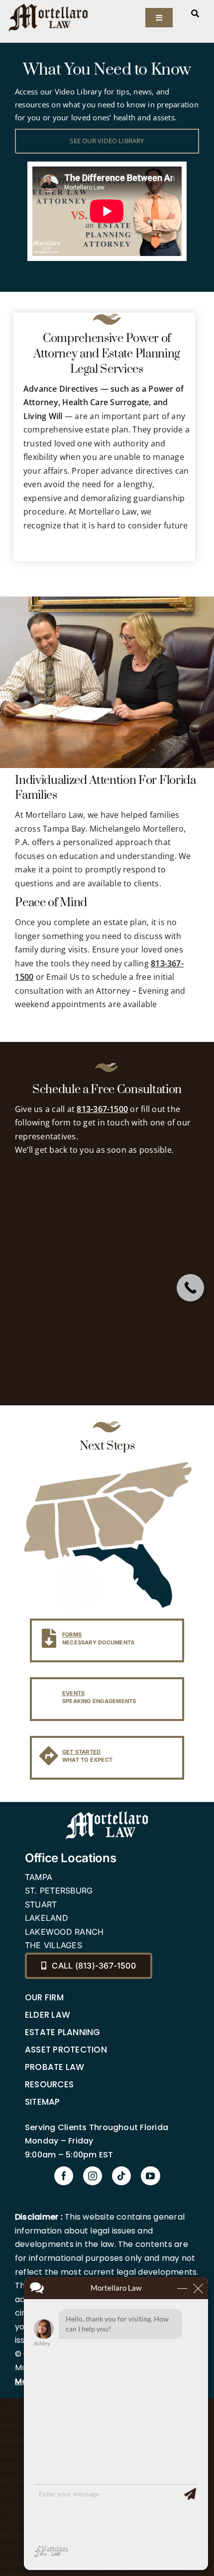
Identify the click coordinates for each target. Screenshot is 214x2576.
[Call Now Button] (190, 1288)
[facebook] (64, 2176)
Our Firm (44, 1997)
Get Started (82, 1752)
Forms (72, 1634)
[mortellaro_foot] (107, 1813)
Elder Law (48, 2015)
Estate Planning (63, 2032)
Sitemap (43, 2102)
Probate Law (55, 2067)
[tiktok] (121, 2176)
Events (73, 1693)
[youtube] (150, 2176)
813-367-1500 (102, 1109)
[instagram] (93, 2176)
